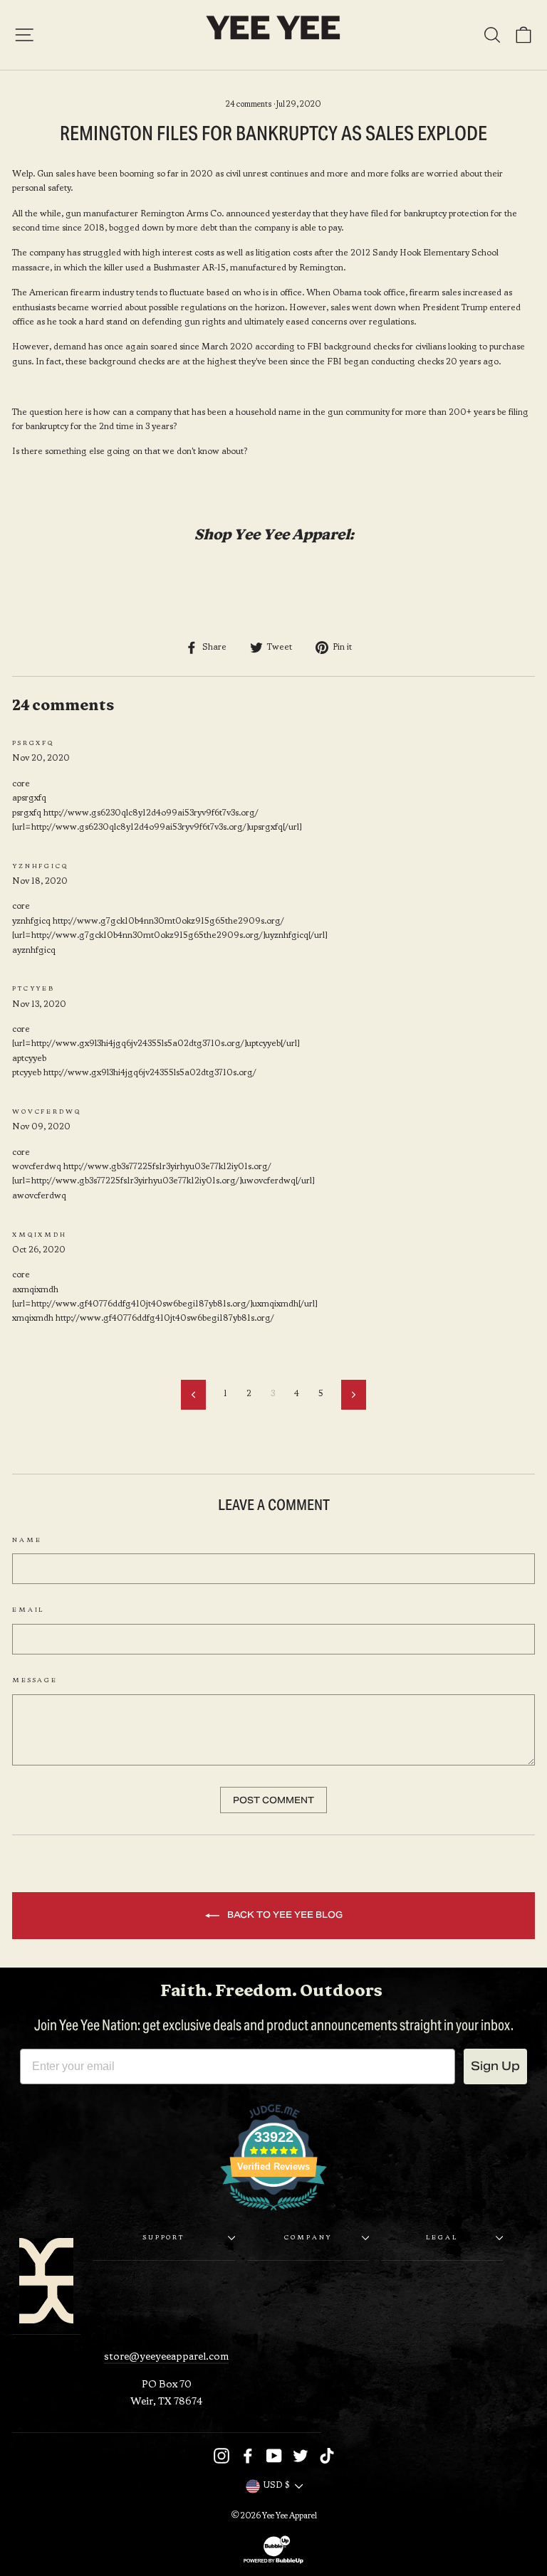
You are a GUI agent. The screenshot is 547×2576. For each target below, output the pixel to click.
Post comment (273, 1800)
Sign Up (495, 2066)
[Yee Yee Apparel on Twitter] (301, 2456)
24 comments (250, 105)
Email (28, 1610)
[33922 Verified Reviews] (273, 2215)
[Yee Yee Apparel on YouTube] (274, 2456)
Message (35, 1681)
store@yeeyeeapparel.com (166, 2357)
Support (164, 2238)
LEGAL (442, 2238)
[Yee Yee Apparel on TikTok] (327, 2456)
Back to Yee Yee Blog (284, 1915)
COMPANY (308, 2238)
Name (27, 1541)
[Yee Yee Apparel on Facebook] (248, 2456)
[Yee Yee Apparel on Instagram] (222, 2456)
